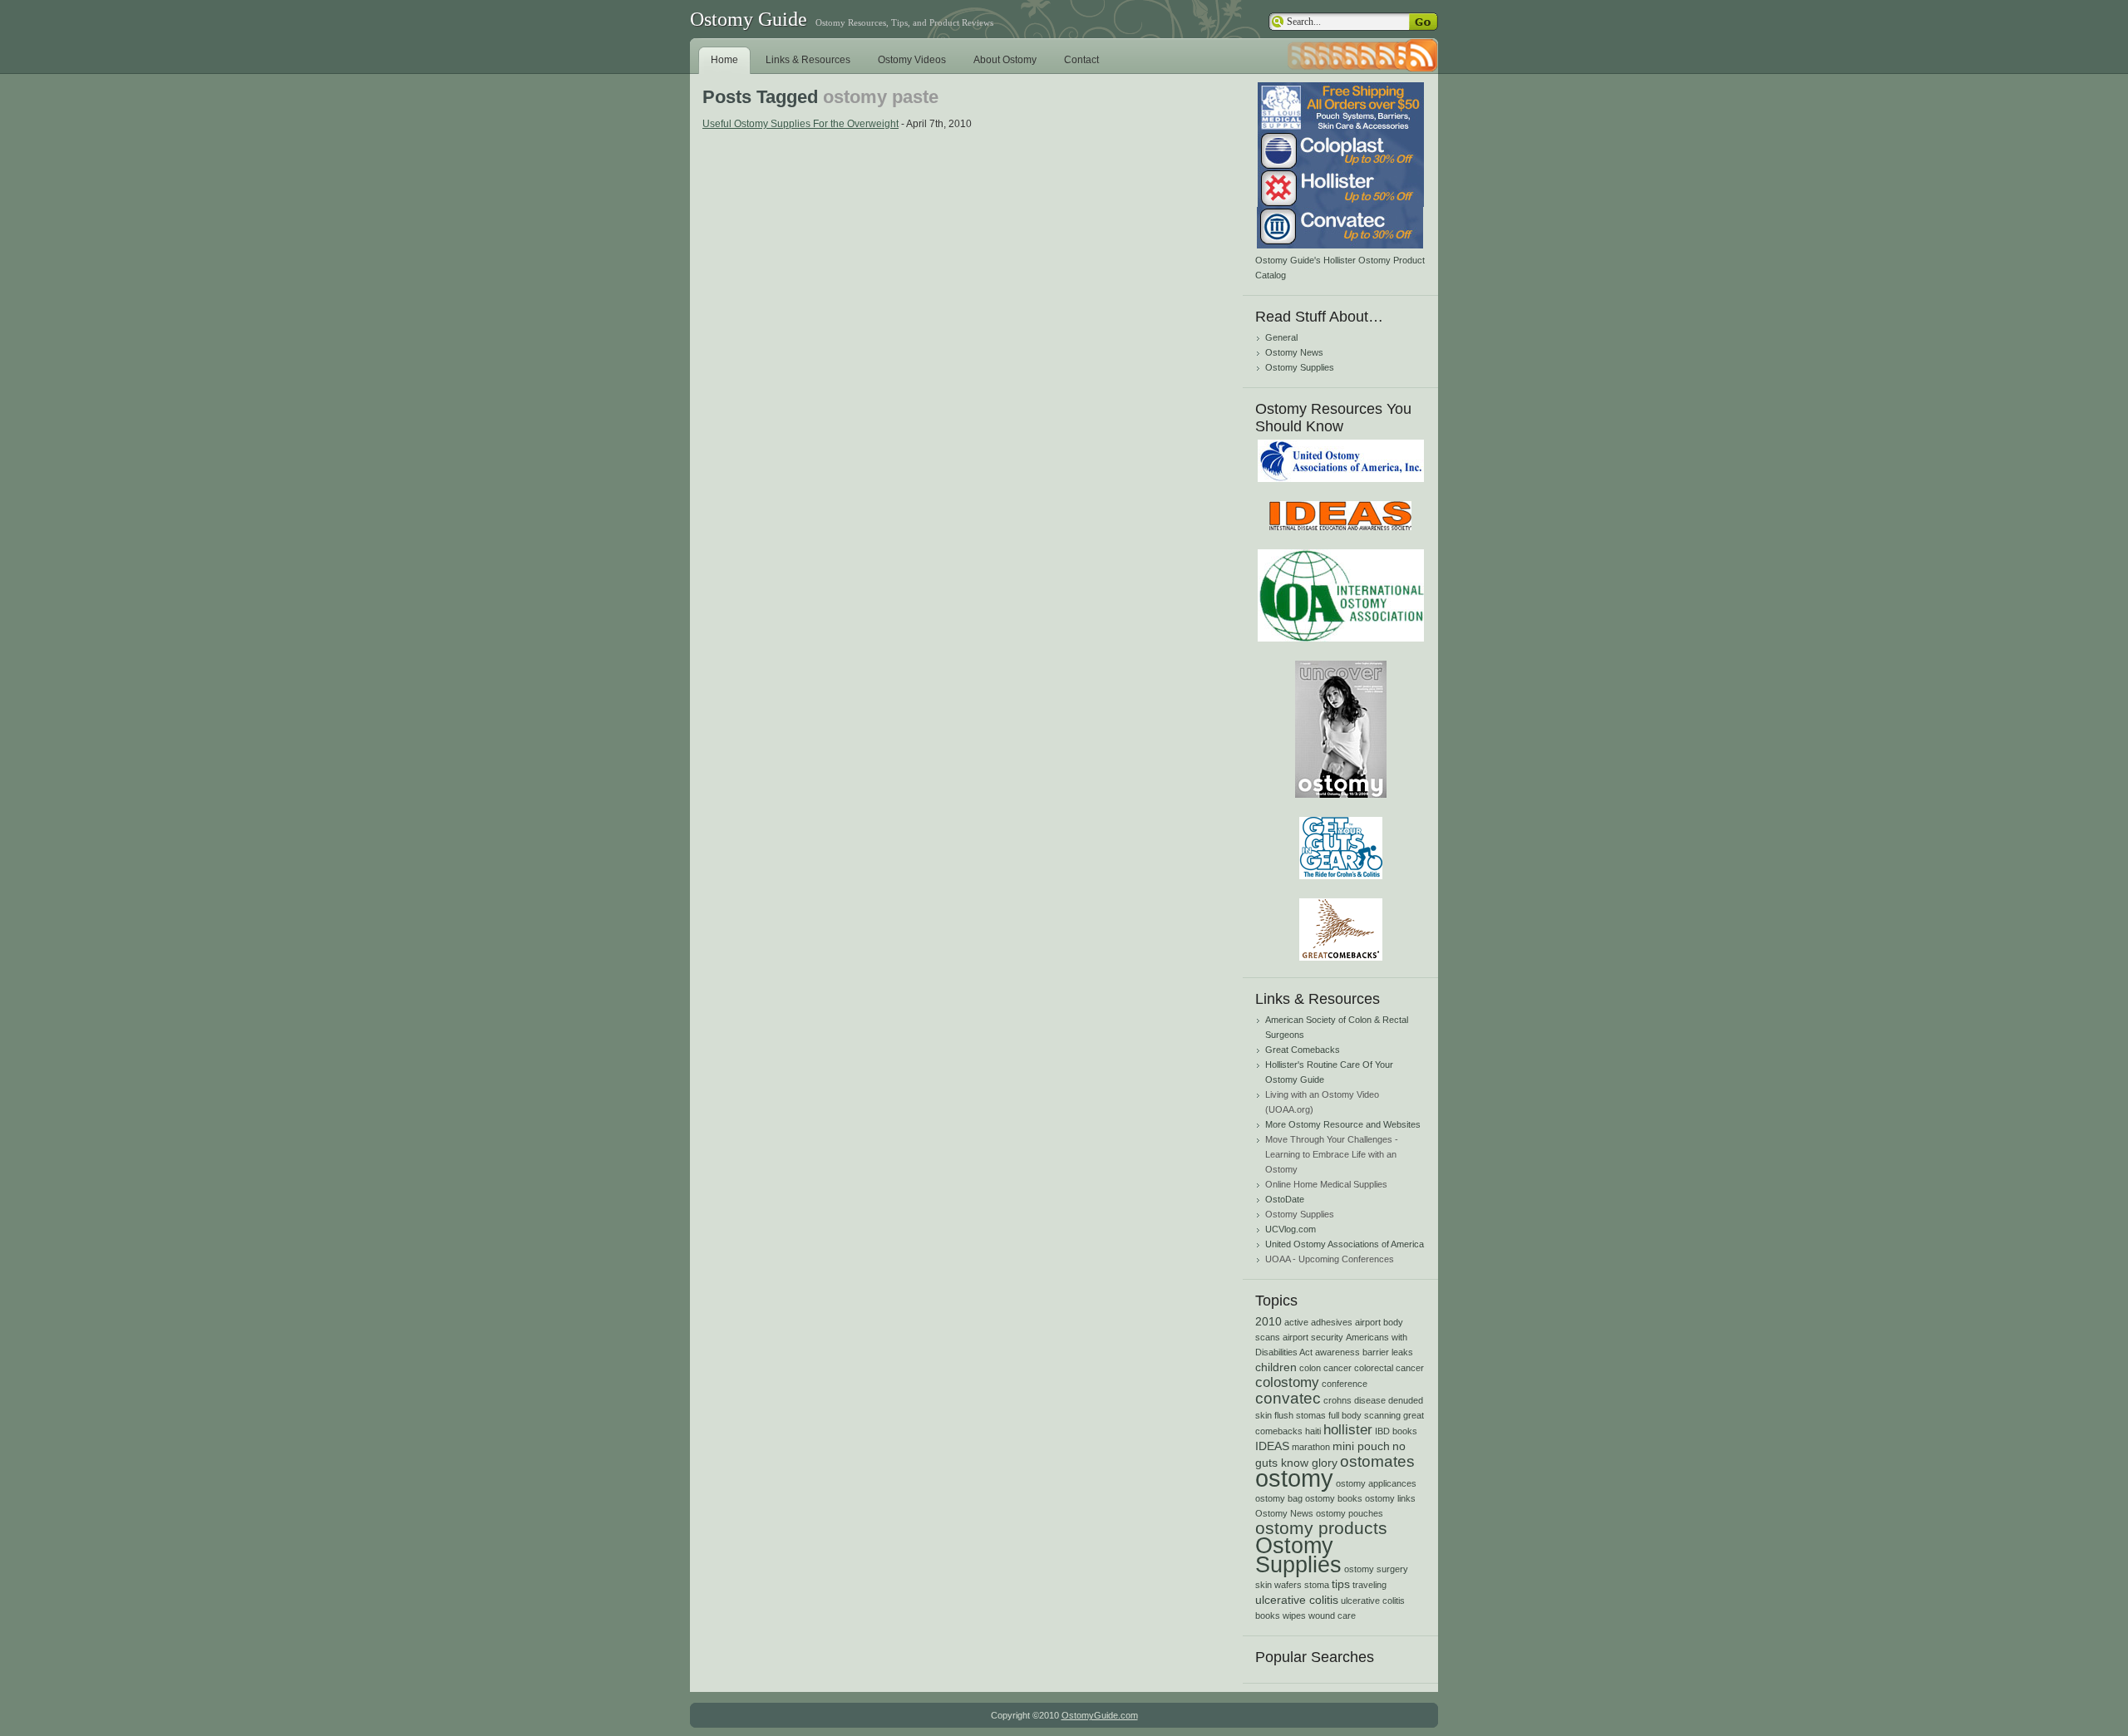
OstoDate (1285, 1199)
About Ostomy (1005, 60)
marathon (1311, 1447)
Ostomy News (1294, 352)
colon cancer (1325, 1368)
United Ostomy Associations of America (1345, 1244)
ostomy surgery (1376, 1569)
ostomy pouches (1350, 1513)
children (1276, 1367)
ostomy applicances (1376, 1483)
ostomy (1294, 1478)
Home (724, 60)
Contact (1081, 60)
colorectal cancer (1389, 1368)
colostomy (1287, 1382)
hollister (1348, 1430)
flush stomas (1300, 1415)
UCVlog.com (1291, 1229)
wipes (1294, 1616)
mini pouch (1361, 1446)
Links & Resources (808, 60)
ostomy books (1334, 1498)
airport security (1313, 1337)
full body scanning (1364, 1415)
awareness (1337, 1352)
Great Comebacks (1303, 1050)
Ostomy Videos (912, 60)
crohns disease (1355, 1400)
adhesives (1332, 1322)
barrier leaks (1388, 1352)
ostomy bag (1279, 1498)
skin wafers (1278, 1585)
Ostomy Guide (749, 19)
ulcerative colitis (1297, 1600)
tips (1341, 1584)
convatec (1288, 1398)
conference (1345, 1384)
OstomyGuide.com (1100, 1715)
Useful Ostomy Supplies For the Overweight (800, 124)
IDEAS (1272, 1446)
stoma (1317, 1585)
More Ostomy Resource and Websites (1343, 1124)
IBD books (1396, 1431)
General (1281, 337)
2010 (1268, 1321)
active (1296, 1322)
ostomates (1377, 1461)
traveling (1369, 1585)
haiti (1313, 1431)
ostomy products (1321, 1528)
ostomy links (1390, 1498)
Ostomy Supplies (1300, 367)
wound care (1332, 1616)
